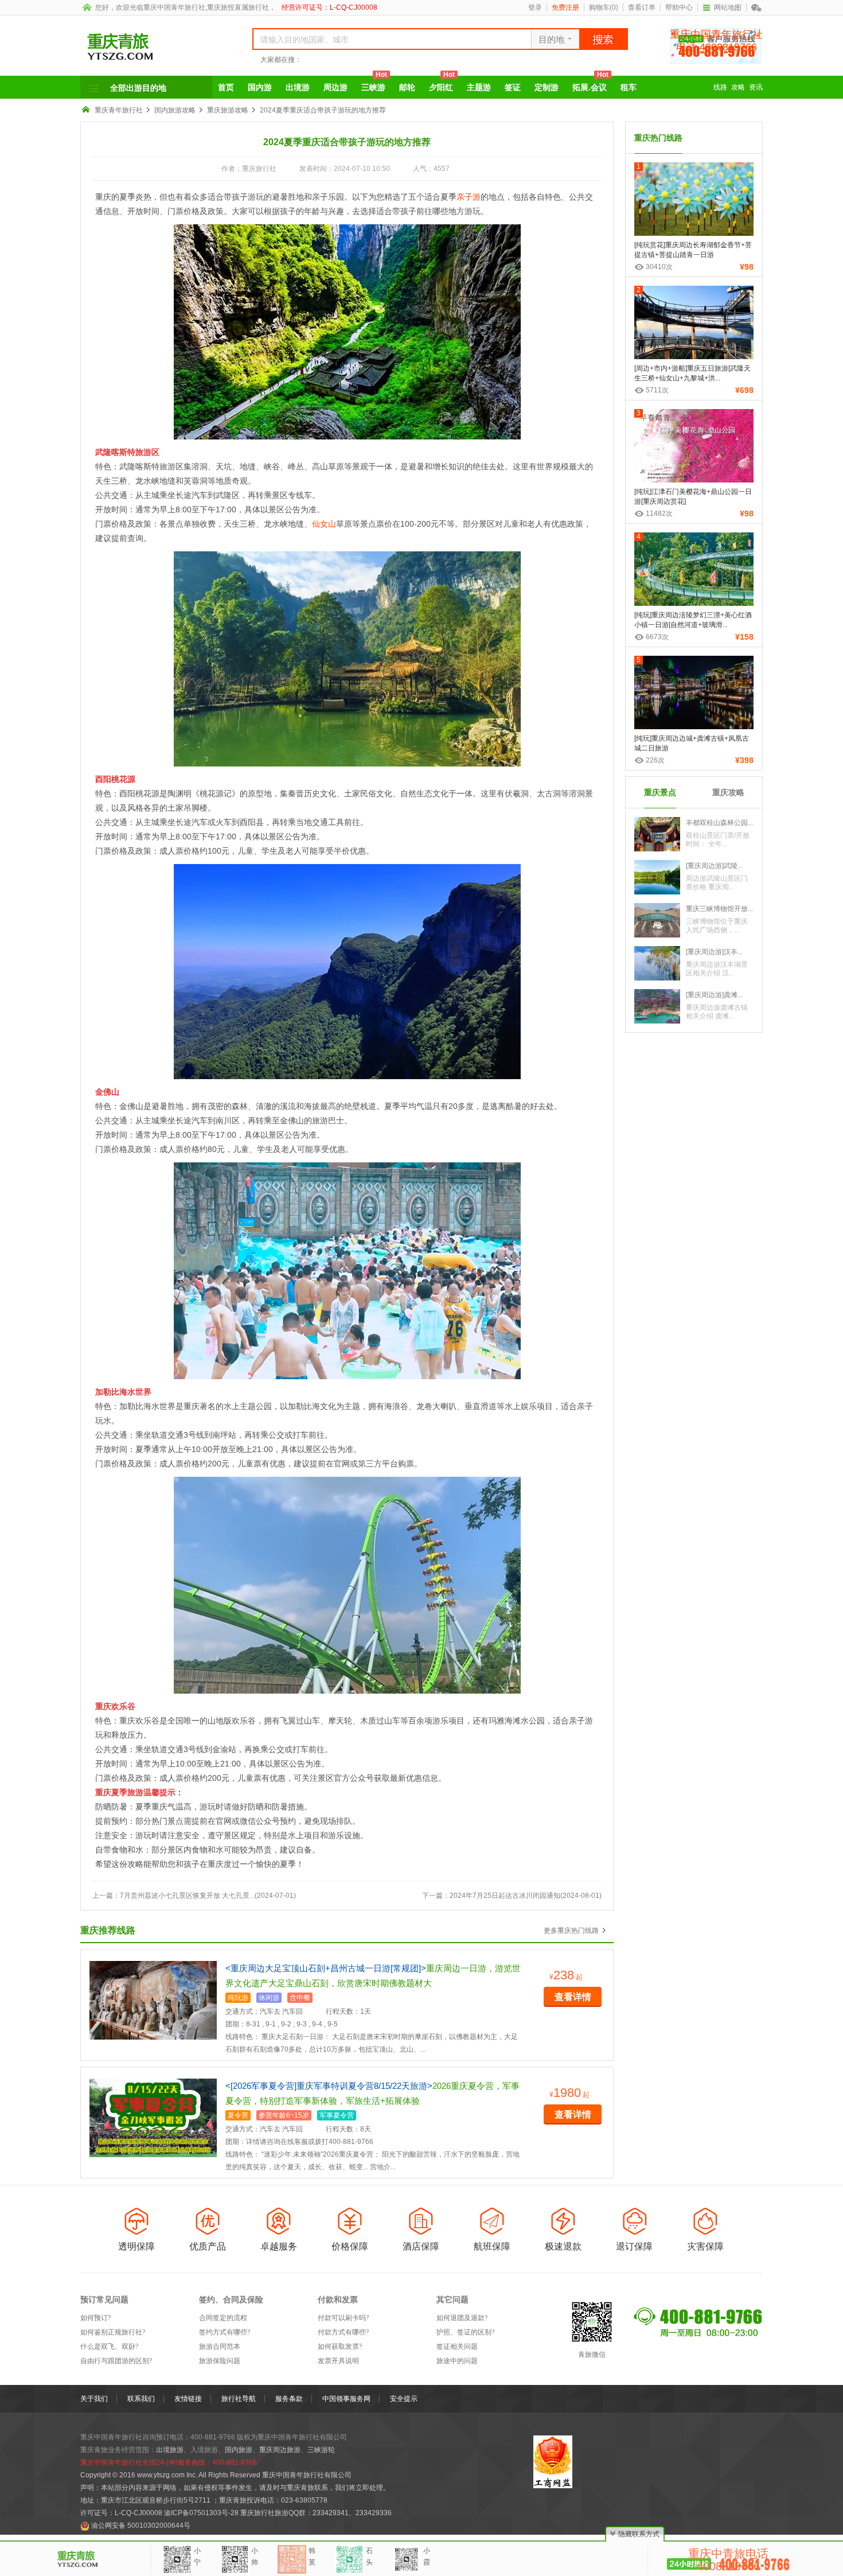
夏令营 (238, 2115)
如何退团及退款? (462, 2318)
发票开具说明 (338, 2361)
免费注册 (565, 7)
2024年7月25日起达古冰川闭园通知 (505, 1896)
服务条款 (289, 2399)
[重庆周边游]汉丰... (714, 952)
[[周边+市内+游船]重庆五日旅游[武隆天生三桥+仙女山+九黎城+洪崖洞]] (694, 326)
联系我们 (141, 2399)
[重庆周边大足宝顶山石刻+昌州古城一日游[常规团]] (153, 2000)
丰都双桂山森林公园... (719, 823)
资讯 (756, 87)
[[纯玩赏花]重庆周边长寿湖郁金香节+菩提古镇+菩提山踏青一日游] (694, 203)
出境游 (298, 87)
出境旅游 (170, 2450)
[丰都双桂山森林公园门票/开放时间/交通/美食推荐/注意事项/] (657, 834)
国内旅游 (239, 2450)
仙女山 (324, 524)
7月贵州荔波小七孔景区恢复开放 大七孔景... (187, 1896)
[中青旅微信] (757, 7)
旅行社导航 (239, 2399)
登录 (535, 7)
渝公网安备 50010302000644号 (141, 2526)
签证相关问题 (457, 2347)
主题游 (479, 87)
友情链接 (188, 2399)
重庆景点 (660, 792)
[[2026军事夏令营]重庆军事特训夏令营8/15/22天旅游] (153, 2118)
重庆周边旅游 (280, 2450)
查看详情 (573, 1997)
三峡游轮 (321, 2450)
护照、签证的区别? (465, 2332)
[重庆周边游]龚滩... (714, 995)
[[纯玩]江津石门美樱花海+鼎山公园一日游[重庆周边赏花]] (694, 450)
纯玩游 (238, 1998)
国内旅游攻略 (175, 110)
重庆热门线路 (658, 138)
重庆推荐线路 (108, 1930)
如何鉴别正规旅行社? (113, 2332)
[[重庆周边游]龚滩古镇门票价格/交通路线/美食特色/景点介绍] (657, 1006)
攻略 (738, 87)
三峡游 (374, 84)
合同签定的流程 (223, 2318)
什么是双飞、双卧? (109, 2347)
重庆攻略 (728, 792)
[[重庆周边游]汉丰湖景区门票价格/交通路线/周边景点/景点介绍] (657, 963)
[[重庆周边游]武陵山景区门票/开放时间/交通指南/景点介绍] (657, 877)
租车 (629, 87)
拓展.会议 (590, 84)
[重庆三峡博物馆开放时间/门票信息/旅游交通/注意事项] (657, 920)
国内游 (260, 87)
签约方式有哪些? (225, 2332)
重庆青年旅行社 (119, 110)
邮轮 (407, 87)
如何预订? (95, 2318)
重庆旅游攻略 (228, 110)
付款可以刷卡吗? (343, 2318)
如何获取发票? (340, 2347)
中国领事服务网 (346, 2399)
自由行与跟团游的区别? (116, 2361)
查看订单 (642, 7)
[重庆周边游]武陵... (714, 866)
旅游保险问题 (220, 2361)
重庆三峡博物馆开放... (719, 909)
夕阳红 (442, 84)
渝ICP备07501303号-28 (201, 2513)
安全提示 (404, 2399)
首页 (226, 87)
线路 (720, 87)
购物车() (604, 7)
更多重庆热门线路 (571, 1931)
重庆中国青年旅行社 (174, 7)
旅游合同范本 (220, 2347)
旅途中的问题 (457, 2361)
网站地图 (728, 7)
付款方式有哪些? (343, 2332)
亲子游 (469, 197)
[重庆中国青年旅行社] (153, 47)
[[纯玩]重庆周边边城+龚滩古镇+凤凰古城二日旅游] (694, 696)
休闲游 (269, 1998)
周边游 (335, 87)
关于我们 (94, 2399)
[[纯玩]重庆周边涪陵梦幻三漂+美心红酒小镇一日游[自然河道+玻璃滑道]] (694, 573)
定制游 (547, 87)
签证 (513, 87)
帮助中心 (679, 7)
